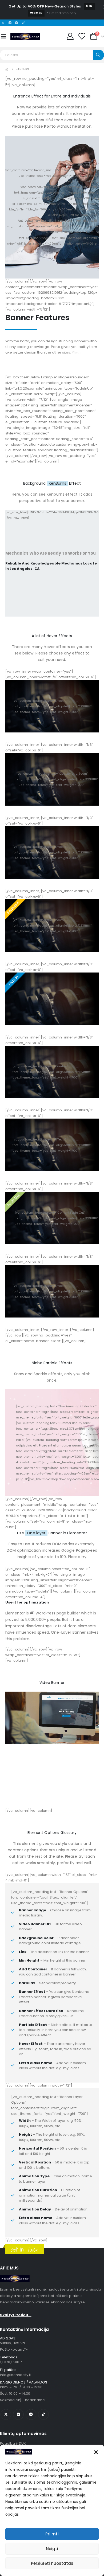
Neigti (52, 2549)
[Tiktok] (23, 23)
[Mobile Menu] (3, 36)
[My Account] (70, 36)
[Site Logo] (25, 36)
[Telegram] (17, 23)
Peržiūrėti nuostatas (52, 2563)
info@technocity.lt (15, 2375)
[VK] (10, 23)
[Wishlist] (82, 36)
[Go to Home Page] (7, 69)
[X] (6, 2414)
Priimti (52, 2534)
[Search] (99, 55)
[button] (96, 2452)
